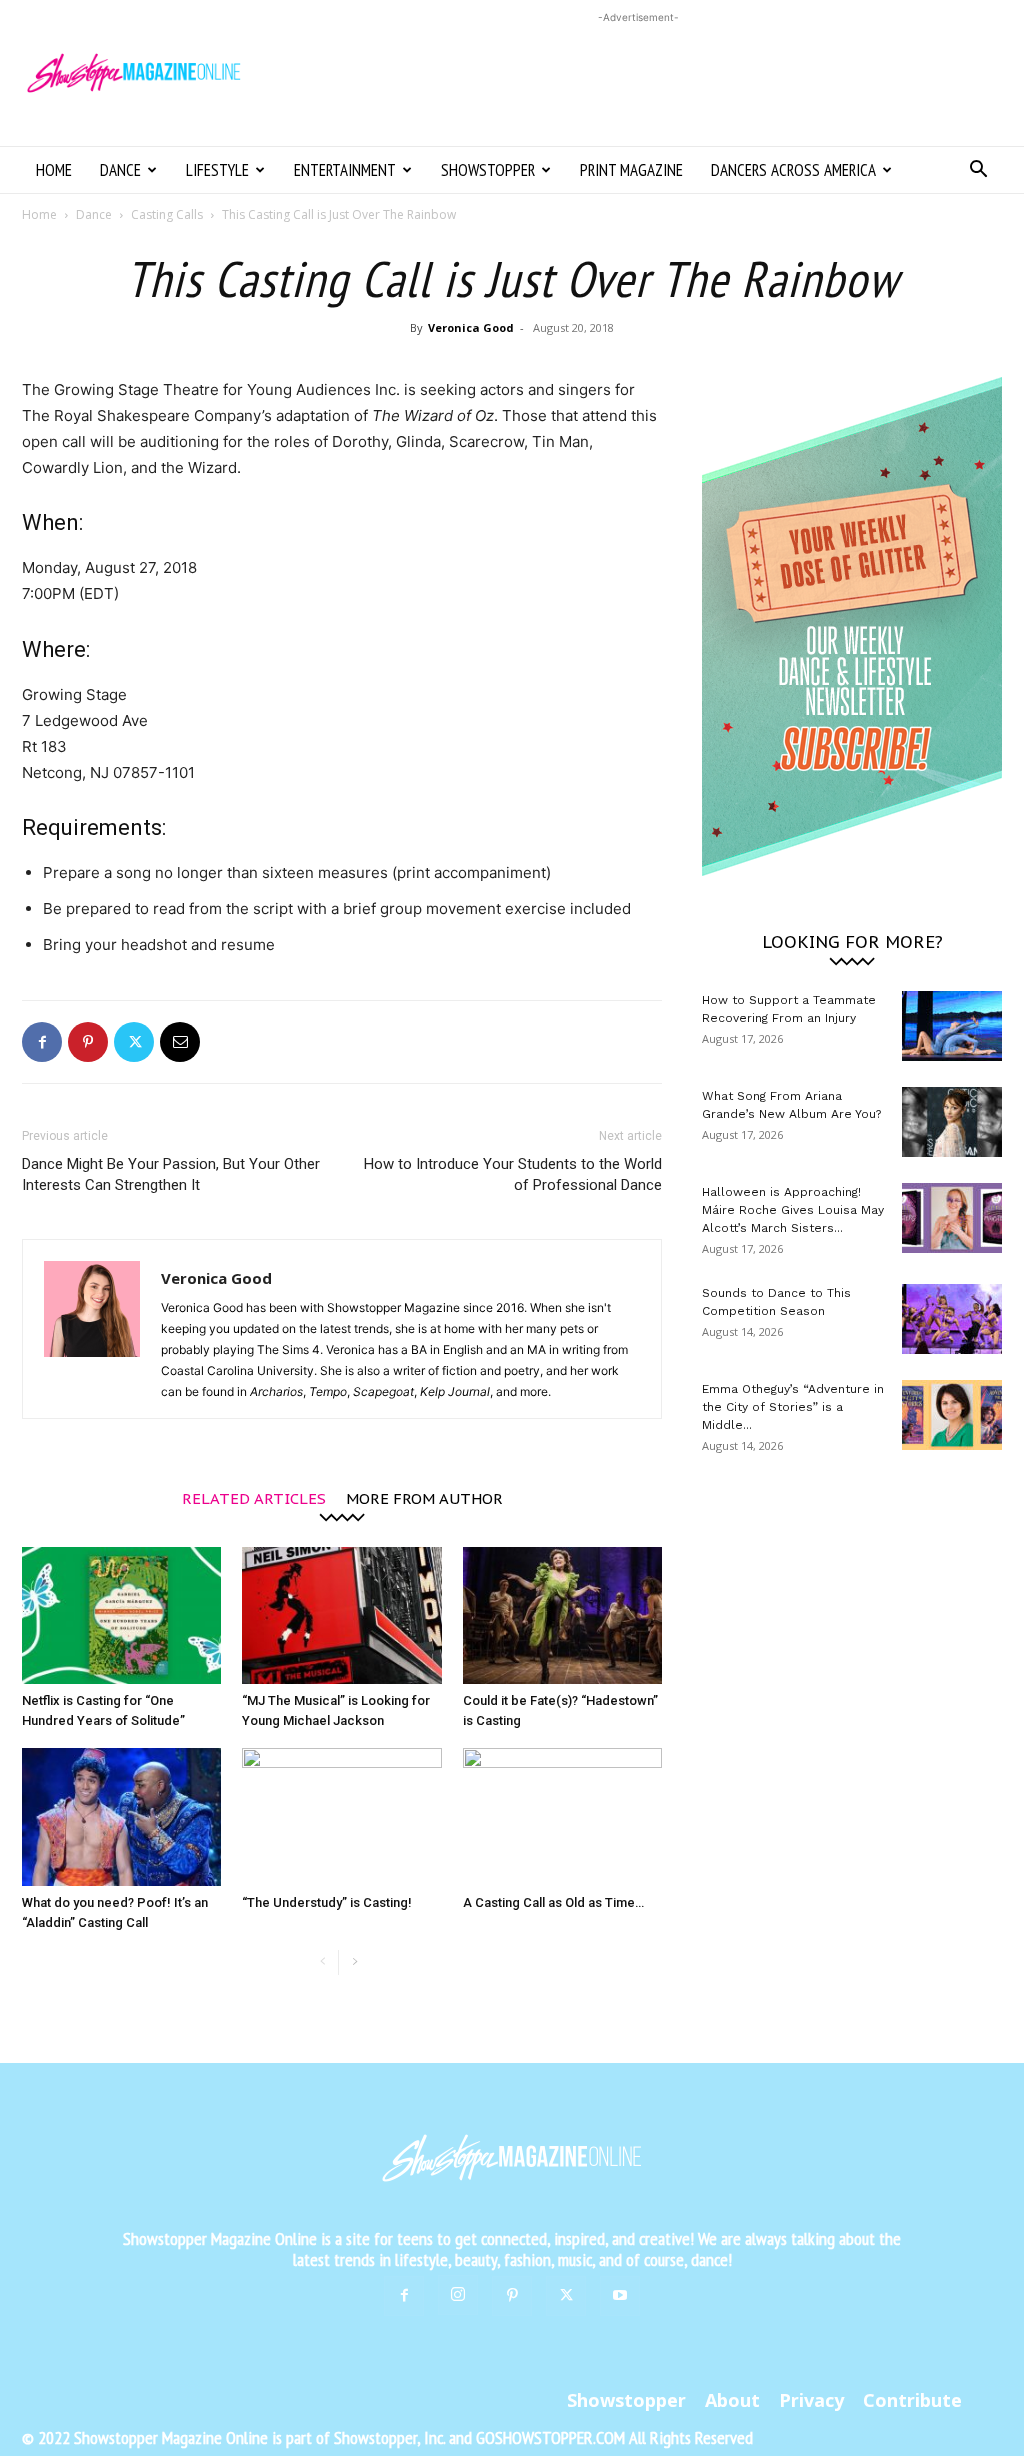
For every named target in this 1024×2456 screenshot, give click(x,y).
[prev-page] (322, 1962)
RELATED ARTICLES (254, 1497)
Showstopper (488, 170)
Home (54, 170)
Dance (120, 170)
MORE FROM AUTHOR (424, 1497)
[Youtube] (620, 2296)
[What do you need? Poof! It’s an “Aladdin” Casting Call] (121, 1816)
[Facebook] (42, 1042)
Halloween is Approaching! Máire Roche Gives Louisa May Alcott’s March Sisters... (793, 1210)
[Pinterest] (88, 1042)
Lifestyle (217, 170)
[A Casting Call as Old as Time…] (562, 1816)
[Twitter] (134, 1042)
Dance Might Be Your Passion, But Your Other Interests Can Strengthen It (171, 1174)
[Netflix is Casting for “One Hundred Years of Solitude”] (121, 1615)
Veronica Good (471, 327)
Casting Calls (167, 214)
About (732, 2400)
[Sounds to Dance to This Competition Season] (952, 1319)
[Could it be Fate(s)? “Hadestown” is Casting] (562, 1615)
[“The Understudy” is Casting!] (341, 1816)
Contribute (912, 2400)
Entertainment (345, 170)
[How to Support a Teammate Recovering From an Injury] (952, 1026)
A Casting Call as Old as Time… (553, 1902)
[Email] (180, 1042)
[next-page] (354, 1962)
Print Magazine (631, 170)
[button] (978, 171)
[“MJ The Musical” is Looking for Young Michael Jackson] (341, 1615)
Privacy (811, 2400)
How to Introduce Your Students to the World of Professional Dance (513, 1174)
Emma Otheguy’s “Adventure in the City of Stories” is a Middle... (793, 1407)
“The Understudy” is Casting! (327, 1902)
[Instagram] (458, 2295)
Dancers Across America (793, 170)
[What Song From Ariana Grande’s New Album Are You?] (952, 1122)
